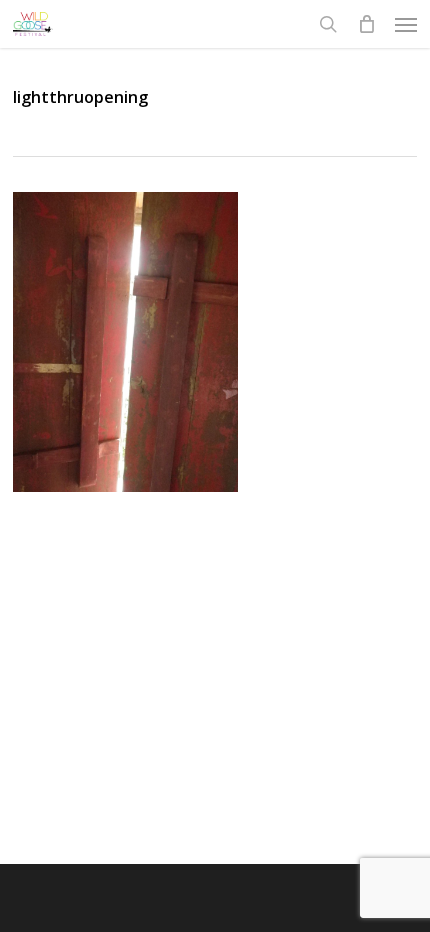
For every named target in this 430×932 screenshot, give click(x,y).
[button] (406, 24)
